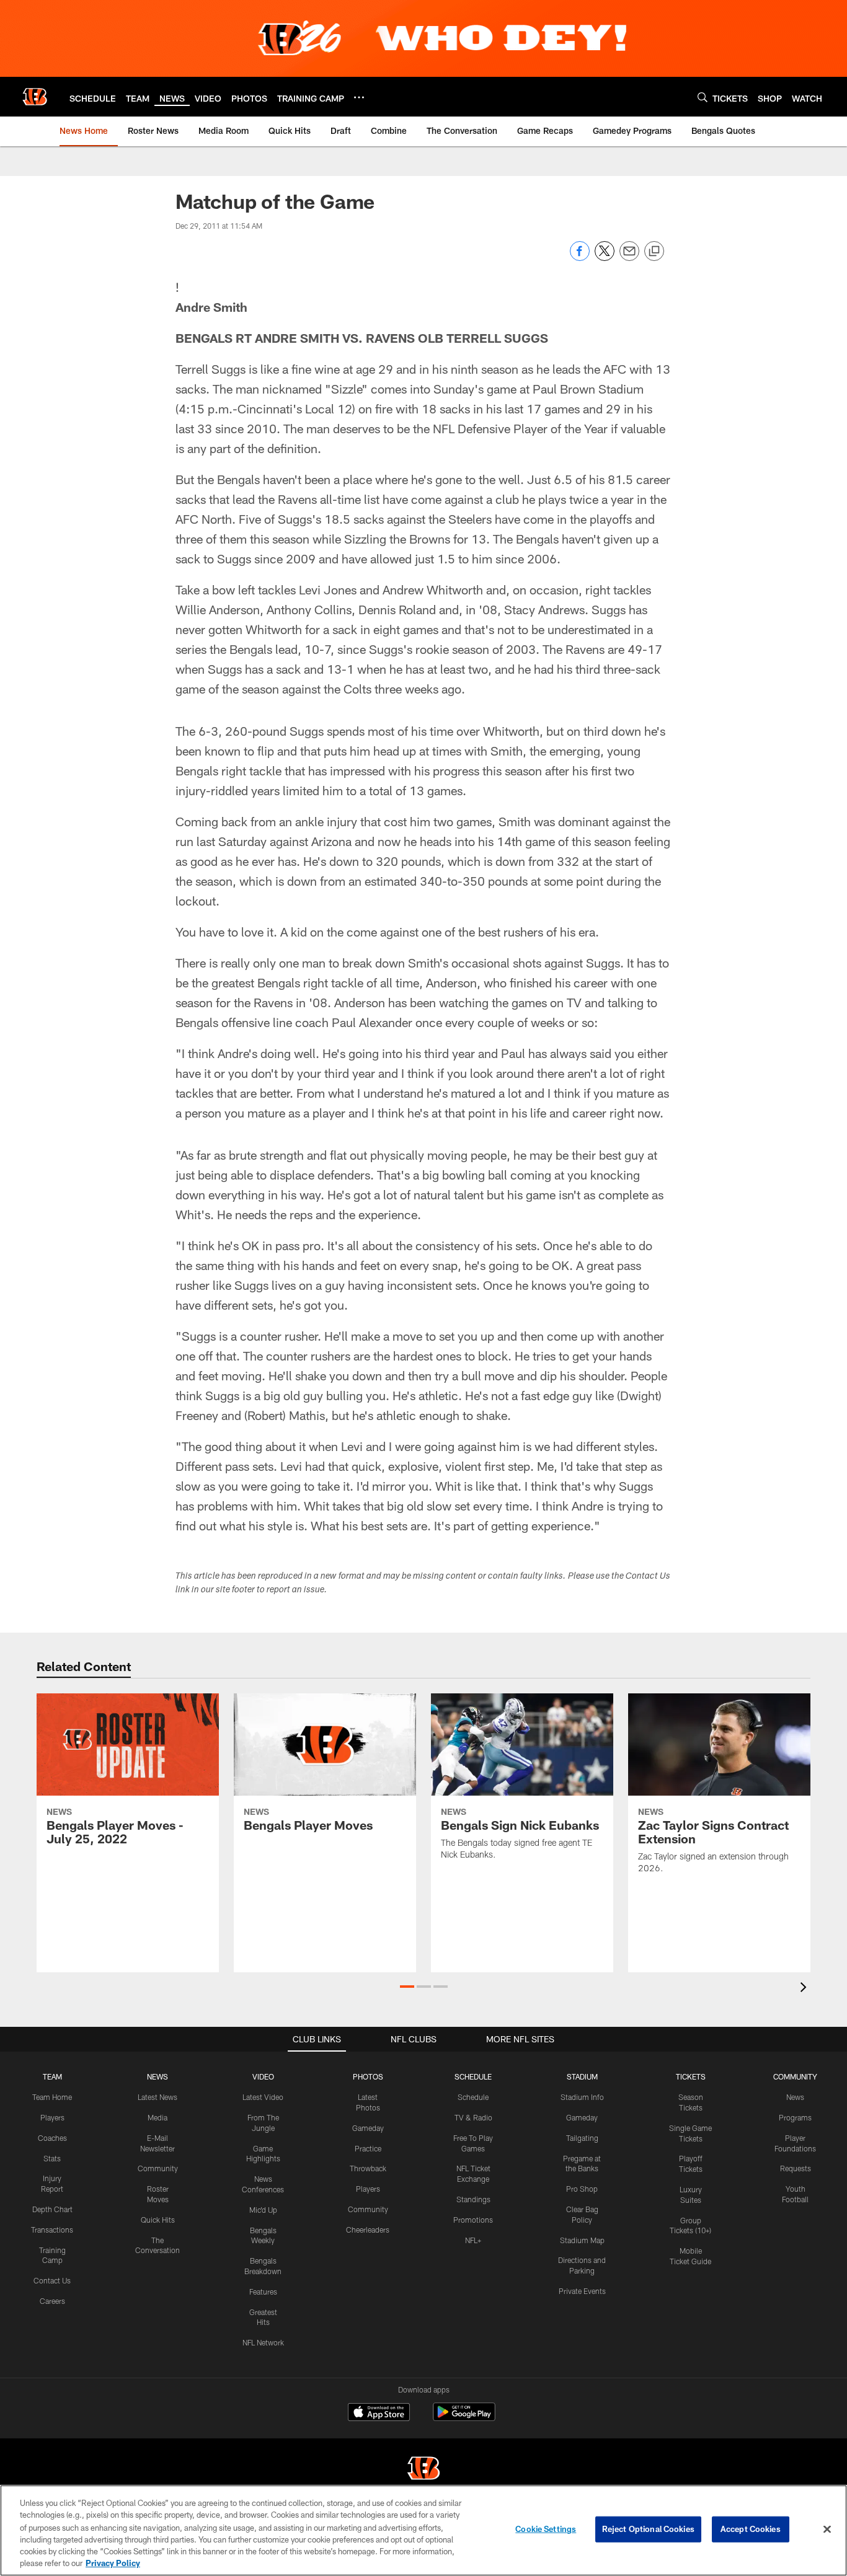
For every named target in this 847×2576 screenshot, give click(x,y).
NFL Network (263, 2342)
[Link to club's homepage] (35, 97)
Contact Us (52, 2280)
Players (52, 2117)
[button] (407, 1987)
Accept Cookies (751, 2529)
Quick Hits (158, 2220)
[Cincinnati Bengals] (423, 2470)
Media (157, 2117)
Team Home (52, 2097)
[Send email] (629, 258)
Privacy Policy (113, 2563)
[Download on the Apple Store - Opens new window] (379, 2414)
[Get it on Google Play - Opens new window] (464, 2418)
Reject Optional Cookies (648, 2529)
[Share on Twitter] (605, 258)
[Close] (827, 2530)
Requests (796, 2168)
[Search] (703, 97)
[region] (423, 2530)
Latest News (157, 2097)
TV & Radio (473, 2117)
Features (263, 2291)
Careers (52, 2301)
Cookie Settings (546, 2529)
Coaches (52, 2138)
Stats (52, 2158)
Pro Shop (582, 2189)
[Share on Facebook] (580, 258)
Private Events (582, 2291)
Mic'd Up (263, 2210)
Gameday (368, 2128)
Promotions (473, 2220)
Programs (795, 2117)
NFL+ (473, 2240)
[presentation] (805, 1989)
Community (158, 2168)
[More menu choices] (359, 97)
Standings (473, 2199)
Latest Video (263, 2097)
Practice (368, 2148)
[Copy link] (654, 252)
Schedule (473, 2097)
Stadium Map (582, 2240)
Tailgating (582, 2138)
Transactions (52, 2230)
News (795, 2097)
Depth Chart (52, 2209)
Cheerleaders (368, 2230)
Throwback (368, 2168)
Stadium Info (582, 2097)
